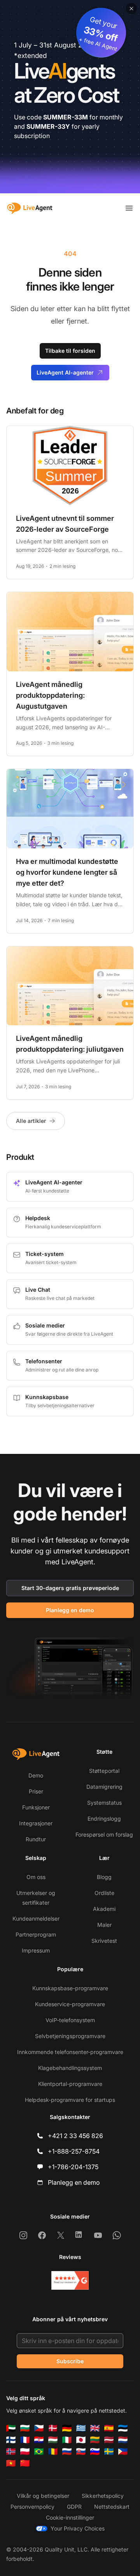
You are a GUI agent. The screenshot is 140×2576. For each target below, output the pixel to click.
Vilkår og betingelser (43, 2496)
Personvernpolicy (32, 2507)
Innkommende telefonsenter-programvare (70, 2052)
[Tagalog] (123, 2452)
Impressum (36, 1950)
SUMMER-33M (66, 117)
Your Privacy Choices (78, 2528)
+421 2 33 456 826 (75, 2136)
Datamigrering (104, 1787)
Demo (36, 1775)
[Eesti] (123, 2428)
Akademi (104, 1909)
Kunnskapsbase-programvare (70, 1988)
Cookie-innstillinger (70, 2517)
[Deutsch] (67, 2428)
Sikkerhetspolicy (103, 2496)
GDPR (74, 2507)
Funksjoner (36, 1807)
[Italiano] (67, 2440)
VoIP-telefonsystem (70, 2020)
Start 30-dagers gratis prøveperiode (70, 1588)
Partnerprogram (36, 1934)
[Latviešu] (109, 2440)
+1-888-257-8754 (74, 2151)
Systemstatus (104, 1803)
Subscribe (70, 2361)
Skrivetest (104, 1941)
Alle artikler (31, 1121)
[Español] (109, 2428)
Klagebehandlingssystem (70, 2068)
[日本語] (81, 2440)
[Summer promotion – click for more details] (70, 97)
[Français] (25, 2440)
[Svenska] (109, 2452)
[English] (95, 2428)
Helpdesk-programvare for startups (70, 2100)
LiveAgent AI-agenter (65, 372)
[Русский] (67, 2452)
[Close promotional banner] (131, 9)
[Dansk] (53, 2428)
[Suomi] (11, 2440)
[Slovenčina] (81, 2452)
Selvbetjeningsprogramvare (70, 2036)
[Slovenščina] (95, 2452)
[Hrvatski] (39, 2440)
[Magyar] (53, 2440)
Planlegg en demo (70, 1610)
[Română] (53, 2452)
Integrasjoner (36, 1823)
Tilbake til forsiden (70, 351)
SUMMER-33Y (48, 126)
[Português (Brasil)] (39, 2452)
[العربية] (11, 2428)
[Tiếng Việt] (11, 2463)
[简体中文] (25, 2463)
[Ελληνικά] (81, 2428)
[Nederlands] (123, 2440)
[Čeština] (39, 2428)
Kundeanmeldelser (36, 1918)
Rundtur (36, 1839)
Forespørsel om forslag (104, 1834)
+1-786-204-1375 (73, 2167)
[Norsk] (11, 2452)
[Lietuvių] (95, 2440)
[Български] (25, 2428)
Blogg (104, 1877)
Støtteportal (104, 1771)
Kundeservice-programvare (70, 2004)
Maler (104, 1925)
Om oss (36, 1877)
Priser (36, 1791)
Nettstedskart (112, 2507)
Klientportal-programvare (70, 2084)
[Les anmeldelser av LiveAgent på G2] (70, 2280)
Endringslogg (104, 1819)
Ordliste (104, 1893)
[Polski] (25, 2452)
